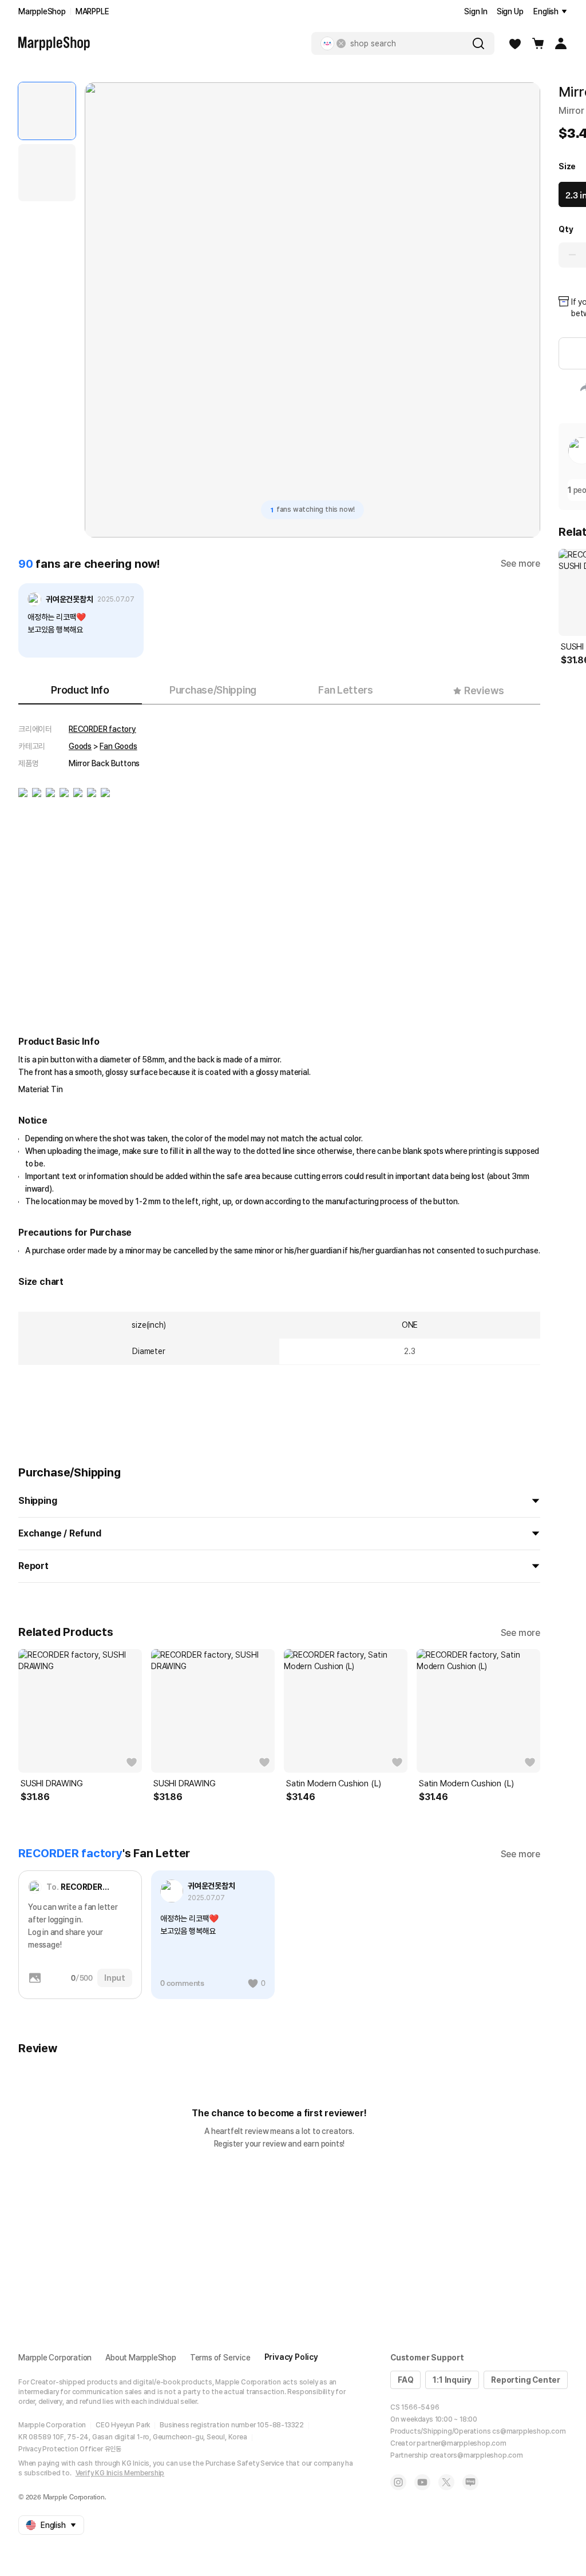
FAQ (405, 2380)
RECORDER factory (102, 729)
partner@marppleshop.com (461, 2443)
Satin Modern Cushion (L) (334, 1783)
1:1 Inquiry (452, 2380)
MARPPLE (92, 11)
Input (115, 1978)
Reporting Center (526, 2380)
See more (520, 564)
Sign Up (510, 11)
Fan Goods (118, 746)
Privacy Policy (291, 2357)
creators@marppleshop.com (476, 2455)
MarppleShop (42, 11)
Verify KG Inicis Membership (120, 2473)
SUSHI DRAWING (52, 1783)
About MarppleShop (141, 2358)
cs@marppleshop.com (529, 2431)
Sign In (476, 11)
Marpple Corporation (55, 2358)
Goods (80, 746)
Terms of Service (220, 2358)
